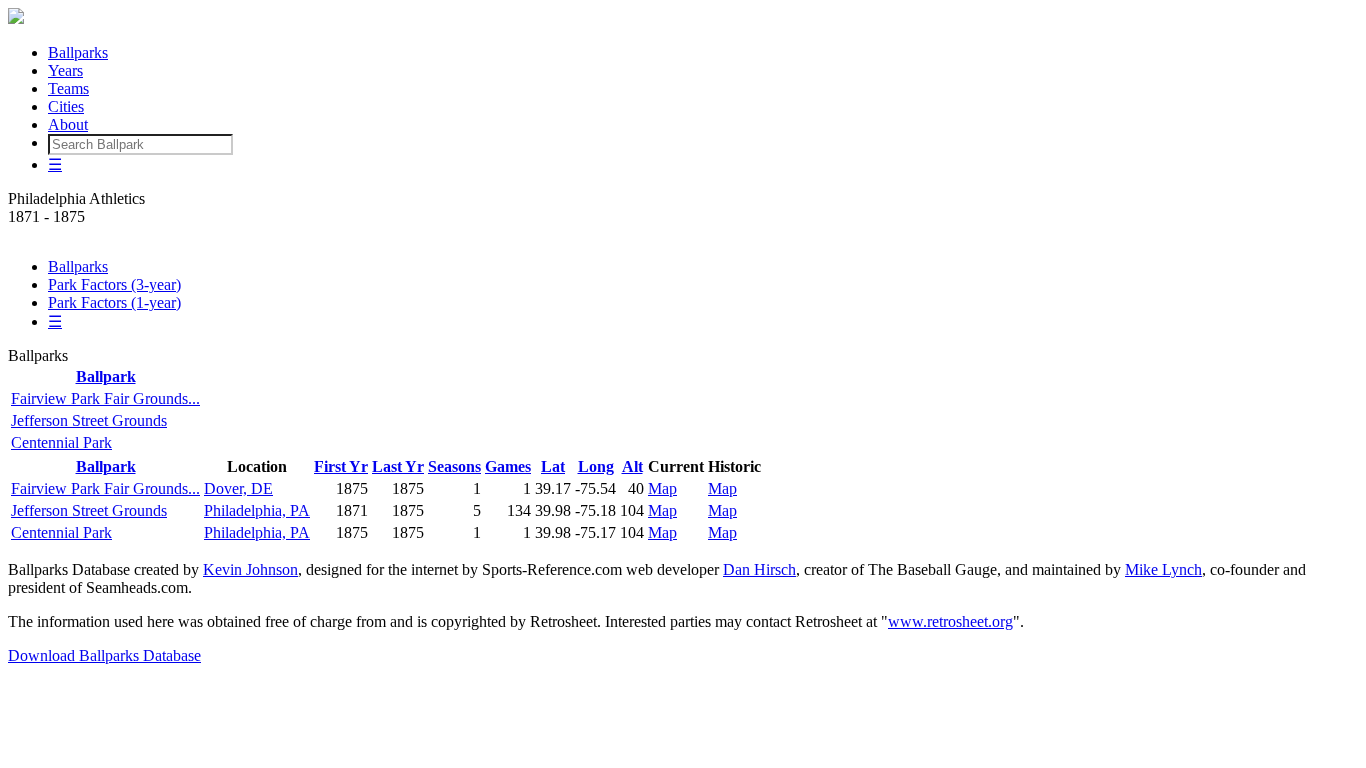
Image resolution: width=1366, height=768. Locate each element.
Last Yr (398, 466)
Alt (632, 466)
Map (662, 488)
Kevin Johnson (250, 569)
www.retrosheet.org (950, 621)
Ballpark (106, 376)
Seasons (454, 466)
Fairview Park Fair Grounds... (105, 398)
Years (65, 70)
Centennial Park (61, 442)
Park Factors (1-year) (114, 302)
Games (508, 466)
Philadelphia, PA (257, 510)
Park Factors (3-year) (114, 284)
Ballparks (78, 52)
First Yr (341, 466)
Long (596, 466)
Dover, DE (238, 488)
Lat (553, 466)
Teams (68, 88)
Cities (66, 106)
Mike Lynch (1163, 569)
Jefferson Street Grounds (89, 420)
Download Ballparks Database (104, 655)
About (68, 124)
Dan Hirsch (759, 569)
